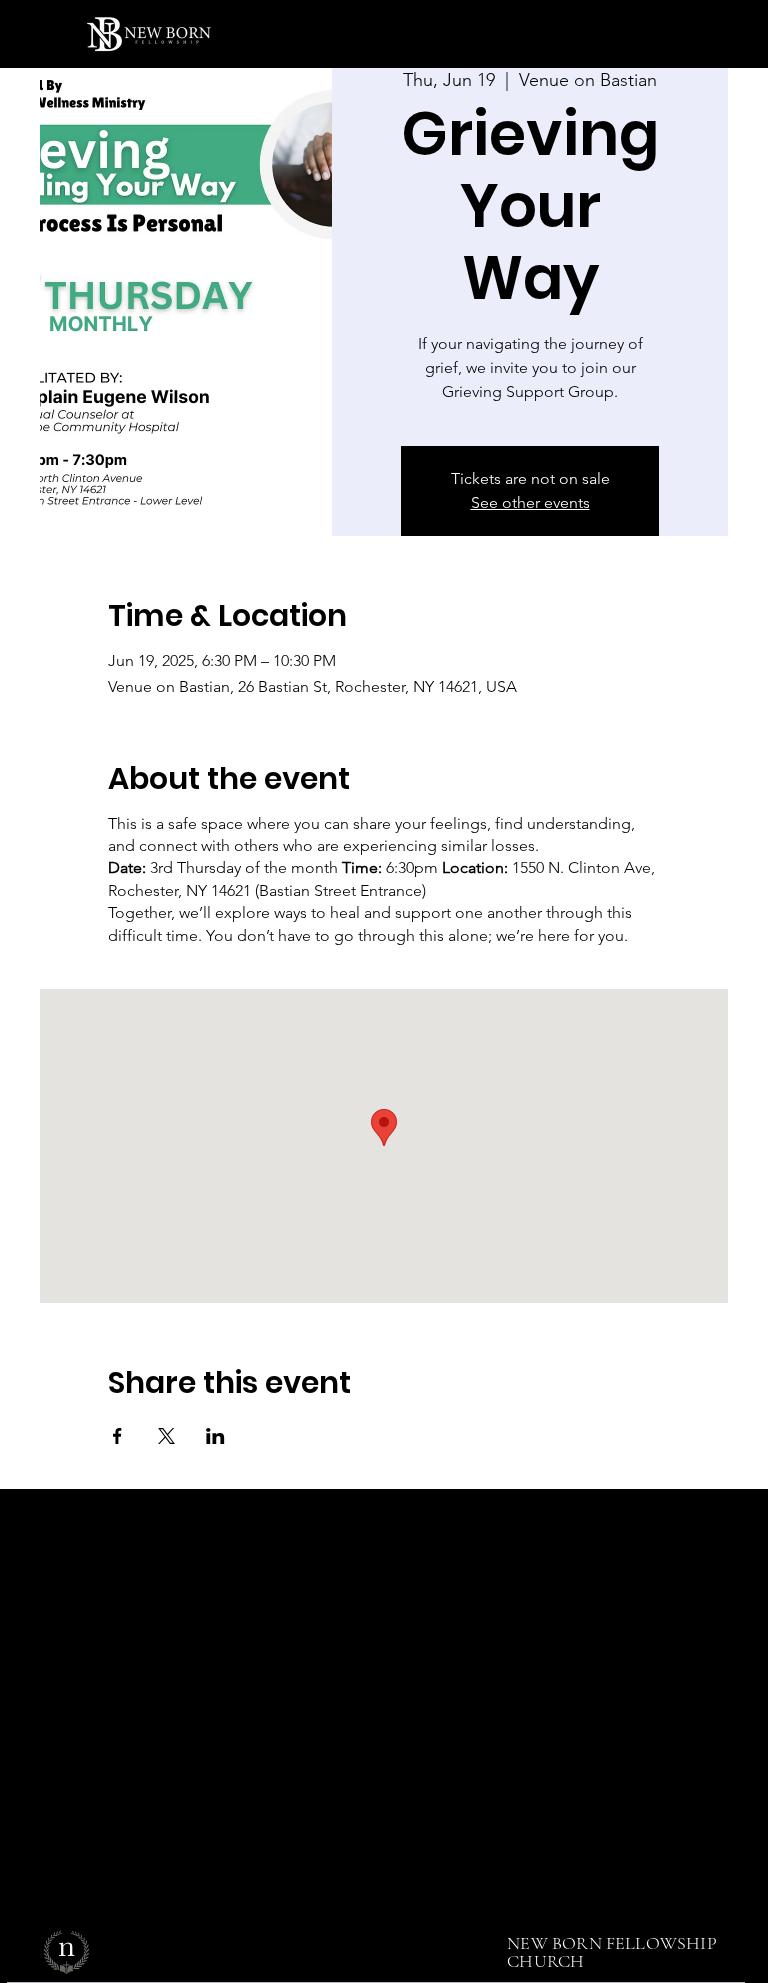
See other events (530, 502)
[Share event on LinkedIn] (215, 1436)
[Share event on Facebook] (117, 1436)
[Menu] (696, 34)
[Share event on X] (166, 1436)
